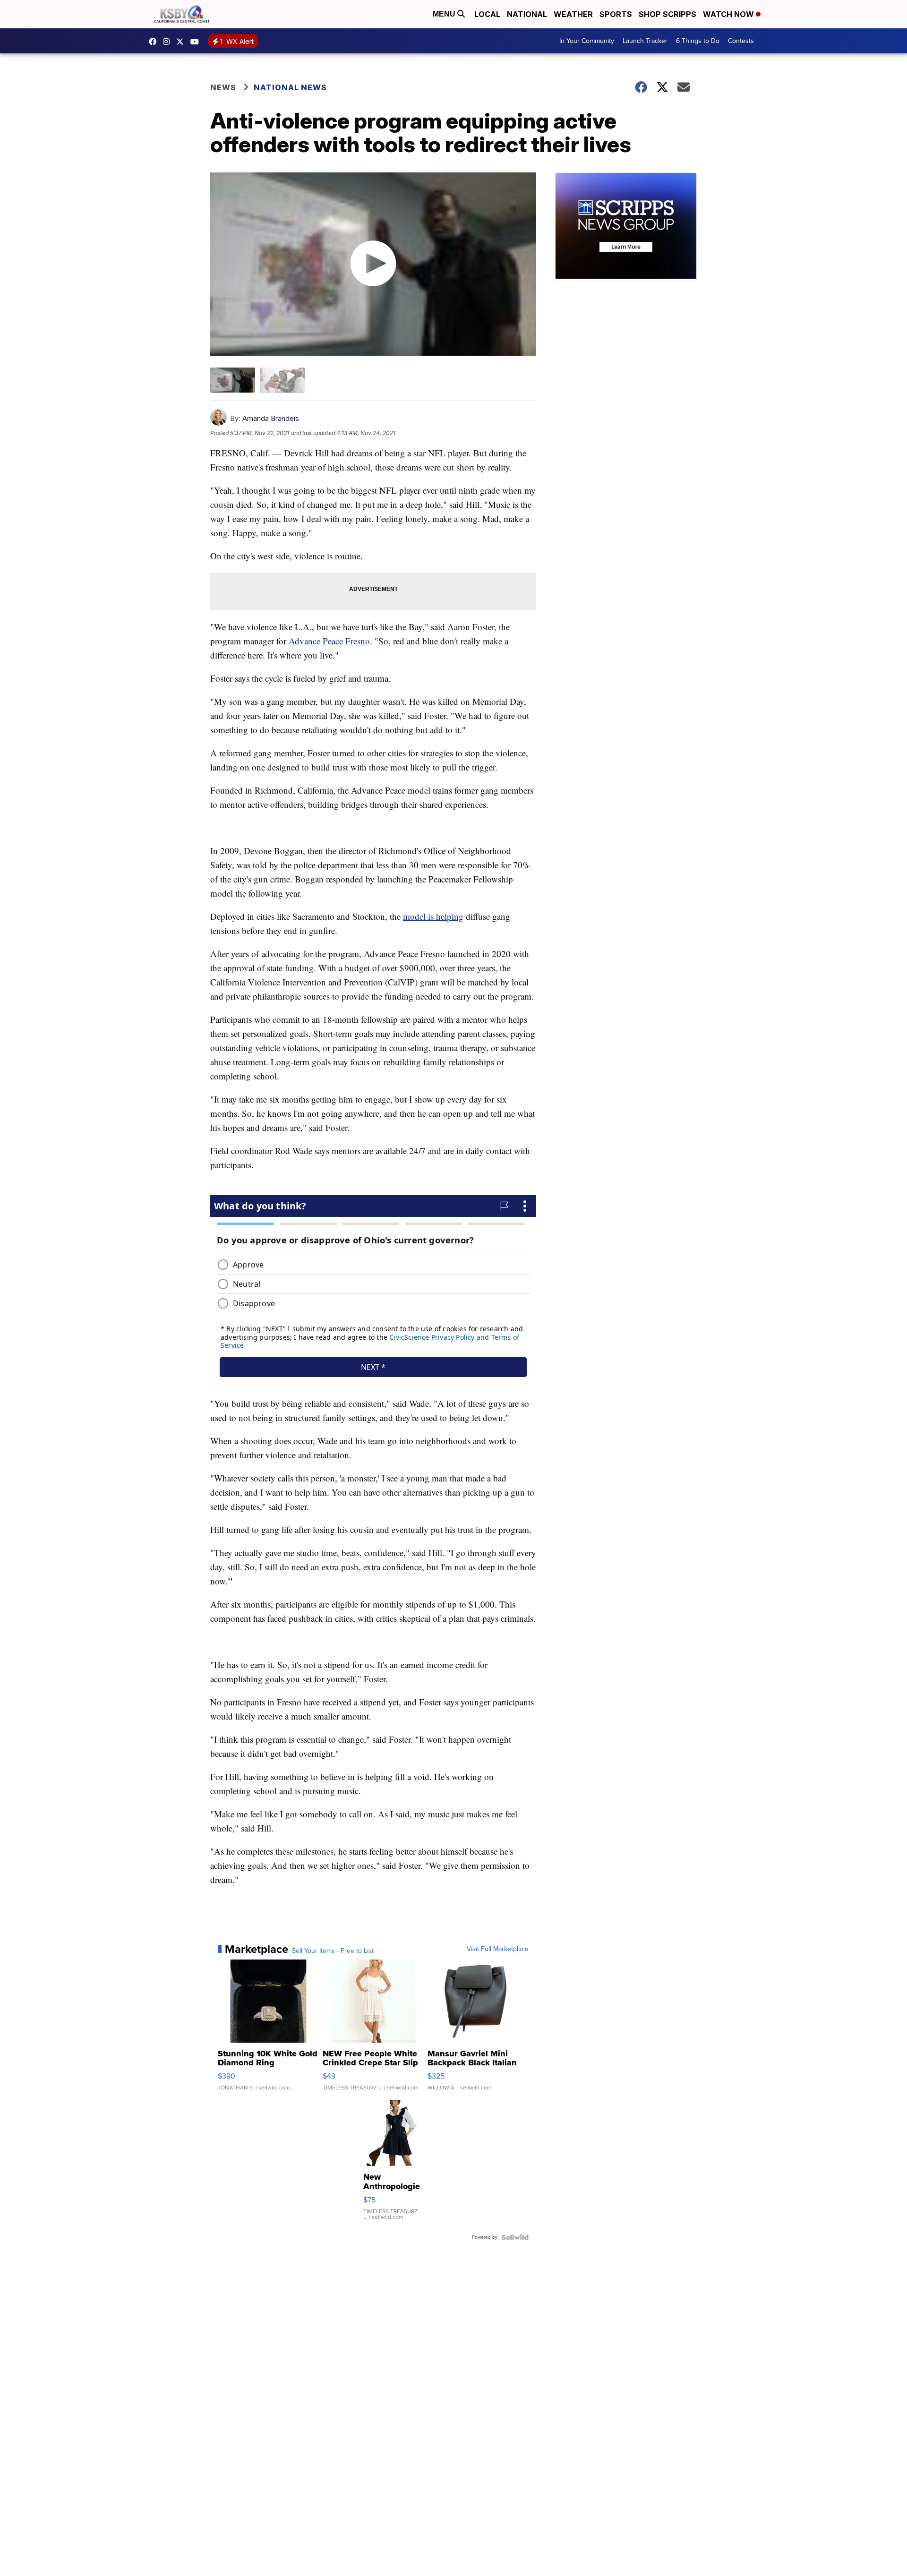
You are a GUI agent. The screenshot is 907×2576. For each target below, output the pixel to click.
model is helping (433, 916)
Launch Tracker (645, 41)
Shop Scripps (667, 14)
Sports (616, 14)
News (223, 87)
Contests (741, 41)
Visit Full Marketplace (498, 1949)
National (527, 14)
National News (290, 87)
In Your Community (587, 41)
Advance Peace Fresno (329, 641)
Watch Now (729, 14)
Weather (573, 14)
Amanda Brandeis (271, 418)
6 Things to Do (698, 41)
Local (487, 14)
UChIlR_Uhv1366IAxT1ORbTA (197, 42)
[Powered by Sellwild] (515, 2237)
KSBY (182, 42)
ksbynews (155, 42)
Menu (445, 14)
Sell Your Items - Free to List (333, 1951)
